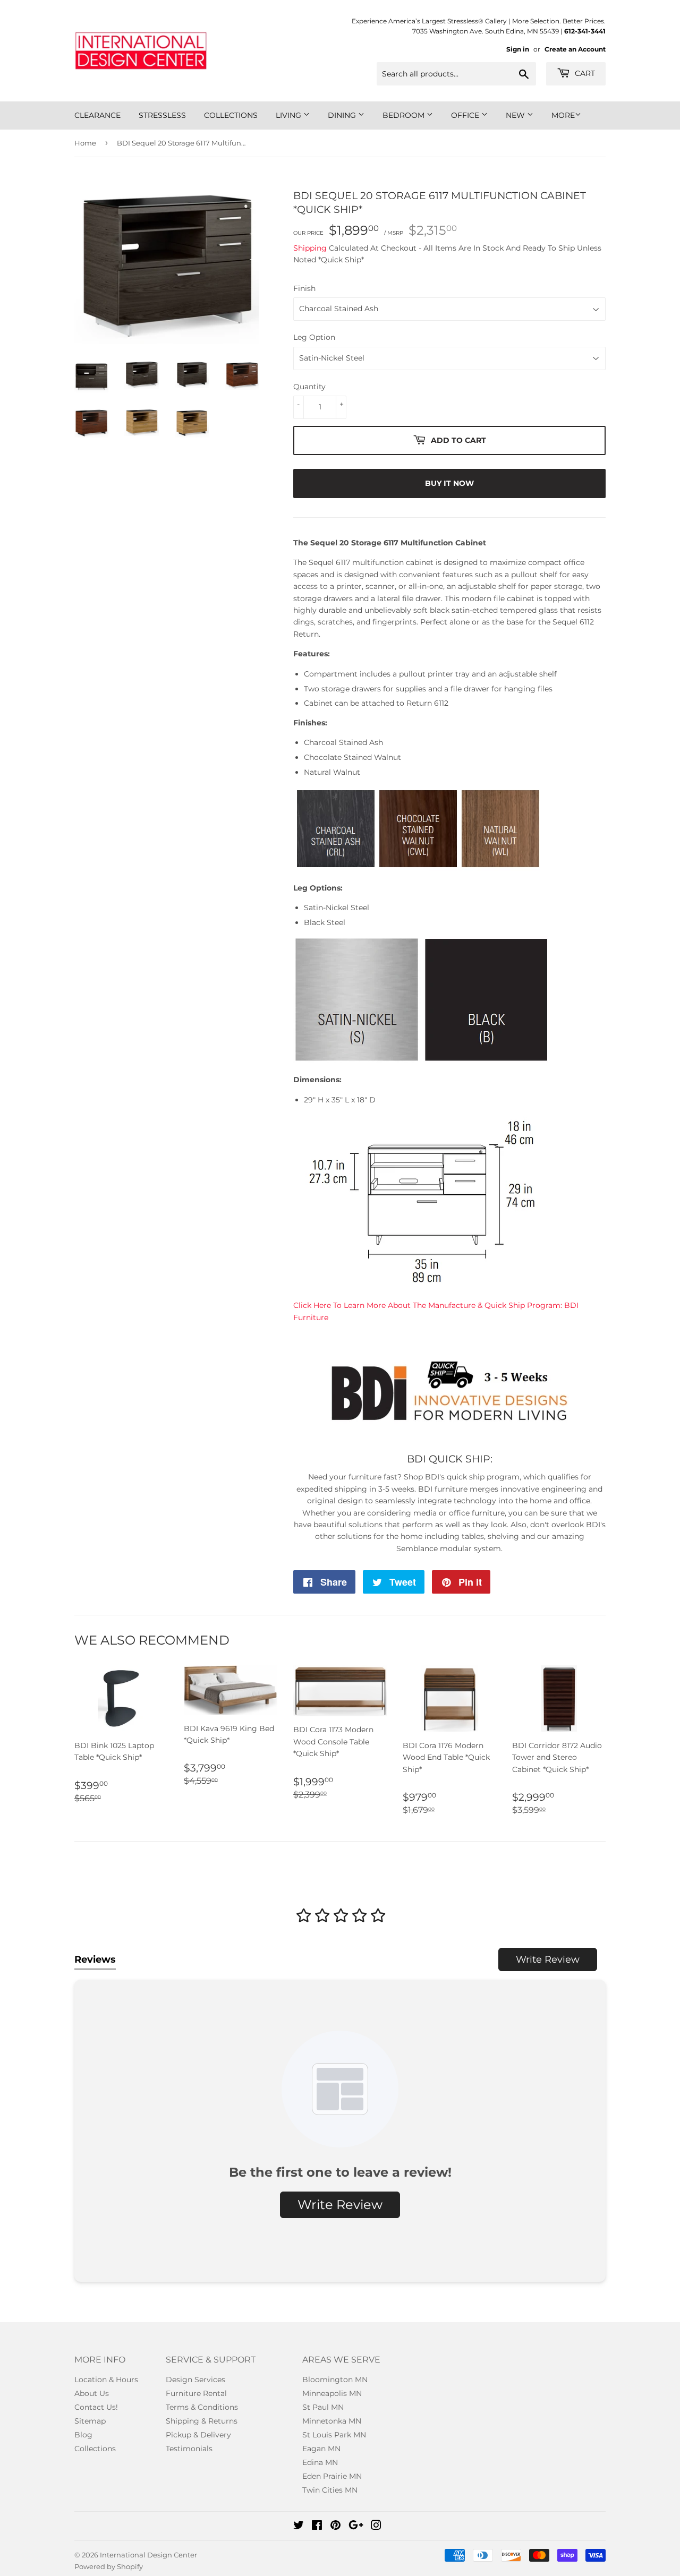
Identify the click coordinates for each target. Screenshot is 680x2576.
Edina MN (320, 2462)
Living (290, 115)
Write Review (548, 1959)
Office (466, 115)
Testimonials (189, 2449)
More (563, 115)
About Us (92, 2393)
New (516, 115)
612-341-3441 (585, 31)
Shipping (310, 248)
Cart (584, 73)
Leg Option (314, 337)
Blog (83, 2435)
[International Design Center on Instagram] (376, 2527)
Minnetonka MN (332, 2421)
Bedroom (405, 115)
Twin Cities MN (330, 2490)
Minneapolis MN (332, 2393)
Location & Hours (106, 2380)
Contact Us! (96, 2407)
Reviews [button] (95, 1959)
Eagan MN (321, 2449)
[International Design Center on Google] (356, 2527)
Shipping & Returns (202, 2421)
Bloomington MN (335, 2380)
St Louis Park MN (334, 2435)
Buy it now (449, 483)
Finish (304, 288)
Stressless (162, 115)
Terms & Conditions (202, 2407)
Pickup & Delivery (198, 2435)
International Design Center (148, 2555)
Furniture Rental (196, 2393)
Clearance (97, 115)
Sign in (518, 49)
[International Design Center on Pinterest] (335, 2527)
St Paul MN (323, 2407)
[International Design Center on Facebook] (317, 2527)
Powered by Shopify (109, 2566)
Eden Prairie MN (332, 2476)
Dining (343, 115)
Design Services (195, 2380)
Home (85, 143)
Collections (231, 115)
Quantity (309, 387)
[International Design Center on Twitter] (299, 2527)
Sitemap (90, 2421)
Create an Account (575, 49)
